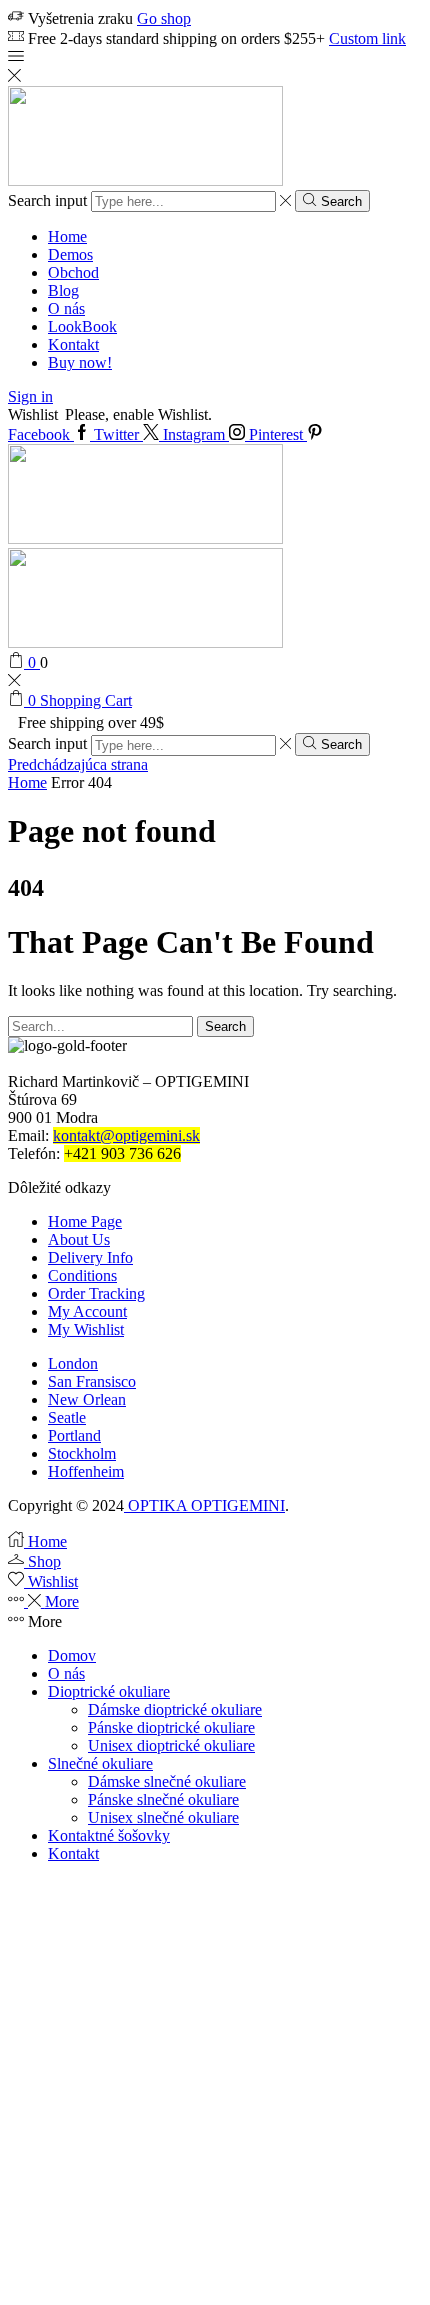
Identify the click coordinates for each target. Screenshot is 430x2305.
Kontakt (73, 344)
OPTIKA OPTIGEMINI (204, 1505)
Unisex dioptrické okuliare (171, 1745)
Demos (70, 254)
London (73, 1363)
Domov (72, 1655)
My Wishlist (86, 1329)
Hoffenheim (86, 1471)
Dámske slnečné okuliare (167, 1781)
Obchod (73, 272)
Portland (74, 1435)
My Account (87, 1311)
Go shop (164, 18)
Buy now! (80, 362)
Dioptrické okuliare (109, 1691)
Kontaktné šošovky (109, 1835)
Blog (63, 290)
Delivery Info (90, 1257)
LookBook (82, 326)
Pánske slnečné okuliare (163, 1799)
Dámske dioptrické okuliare (175, 1709)
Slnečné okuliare (100, 1763)
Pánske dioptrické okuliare (171, 1727)
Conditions (82, 1275)
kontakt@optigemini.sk (126, 1135)
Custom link (367, 38)
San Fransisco (92, 1381)
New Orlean (87, 1399)
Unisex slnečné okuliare (163, 1817)
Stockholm (82, 1453)
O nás (66, 308)
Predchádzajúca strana (78, 764)
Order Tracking (96, 1293)
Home (67, 236)
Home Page (85, 1221)
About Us (79, 1239)
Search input (47, 200)
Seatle (67, 1417)
